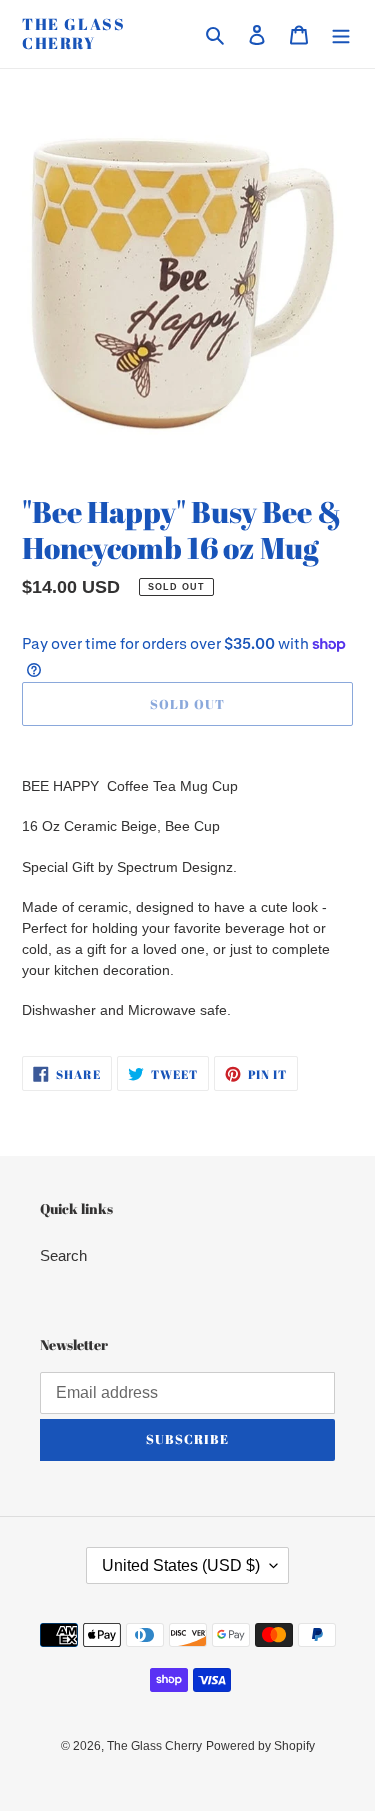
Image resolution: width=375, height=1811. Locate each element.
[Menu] (341, 34)
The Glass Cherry (73, 34)
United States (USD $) (181, 1565)
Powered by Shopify (260, 1746)
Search (63, 1255)
